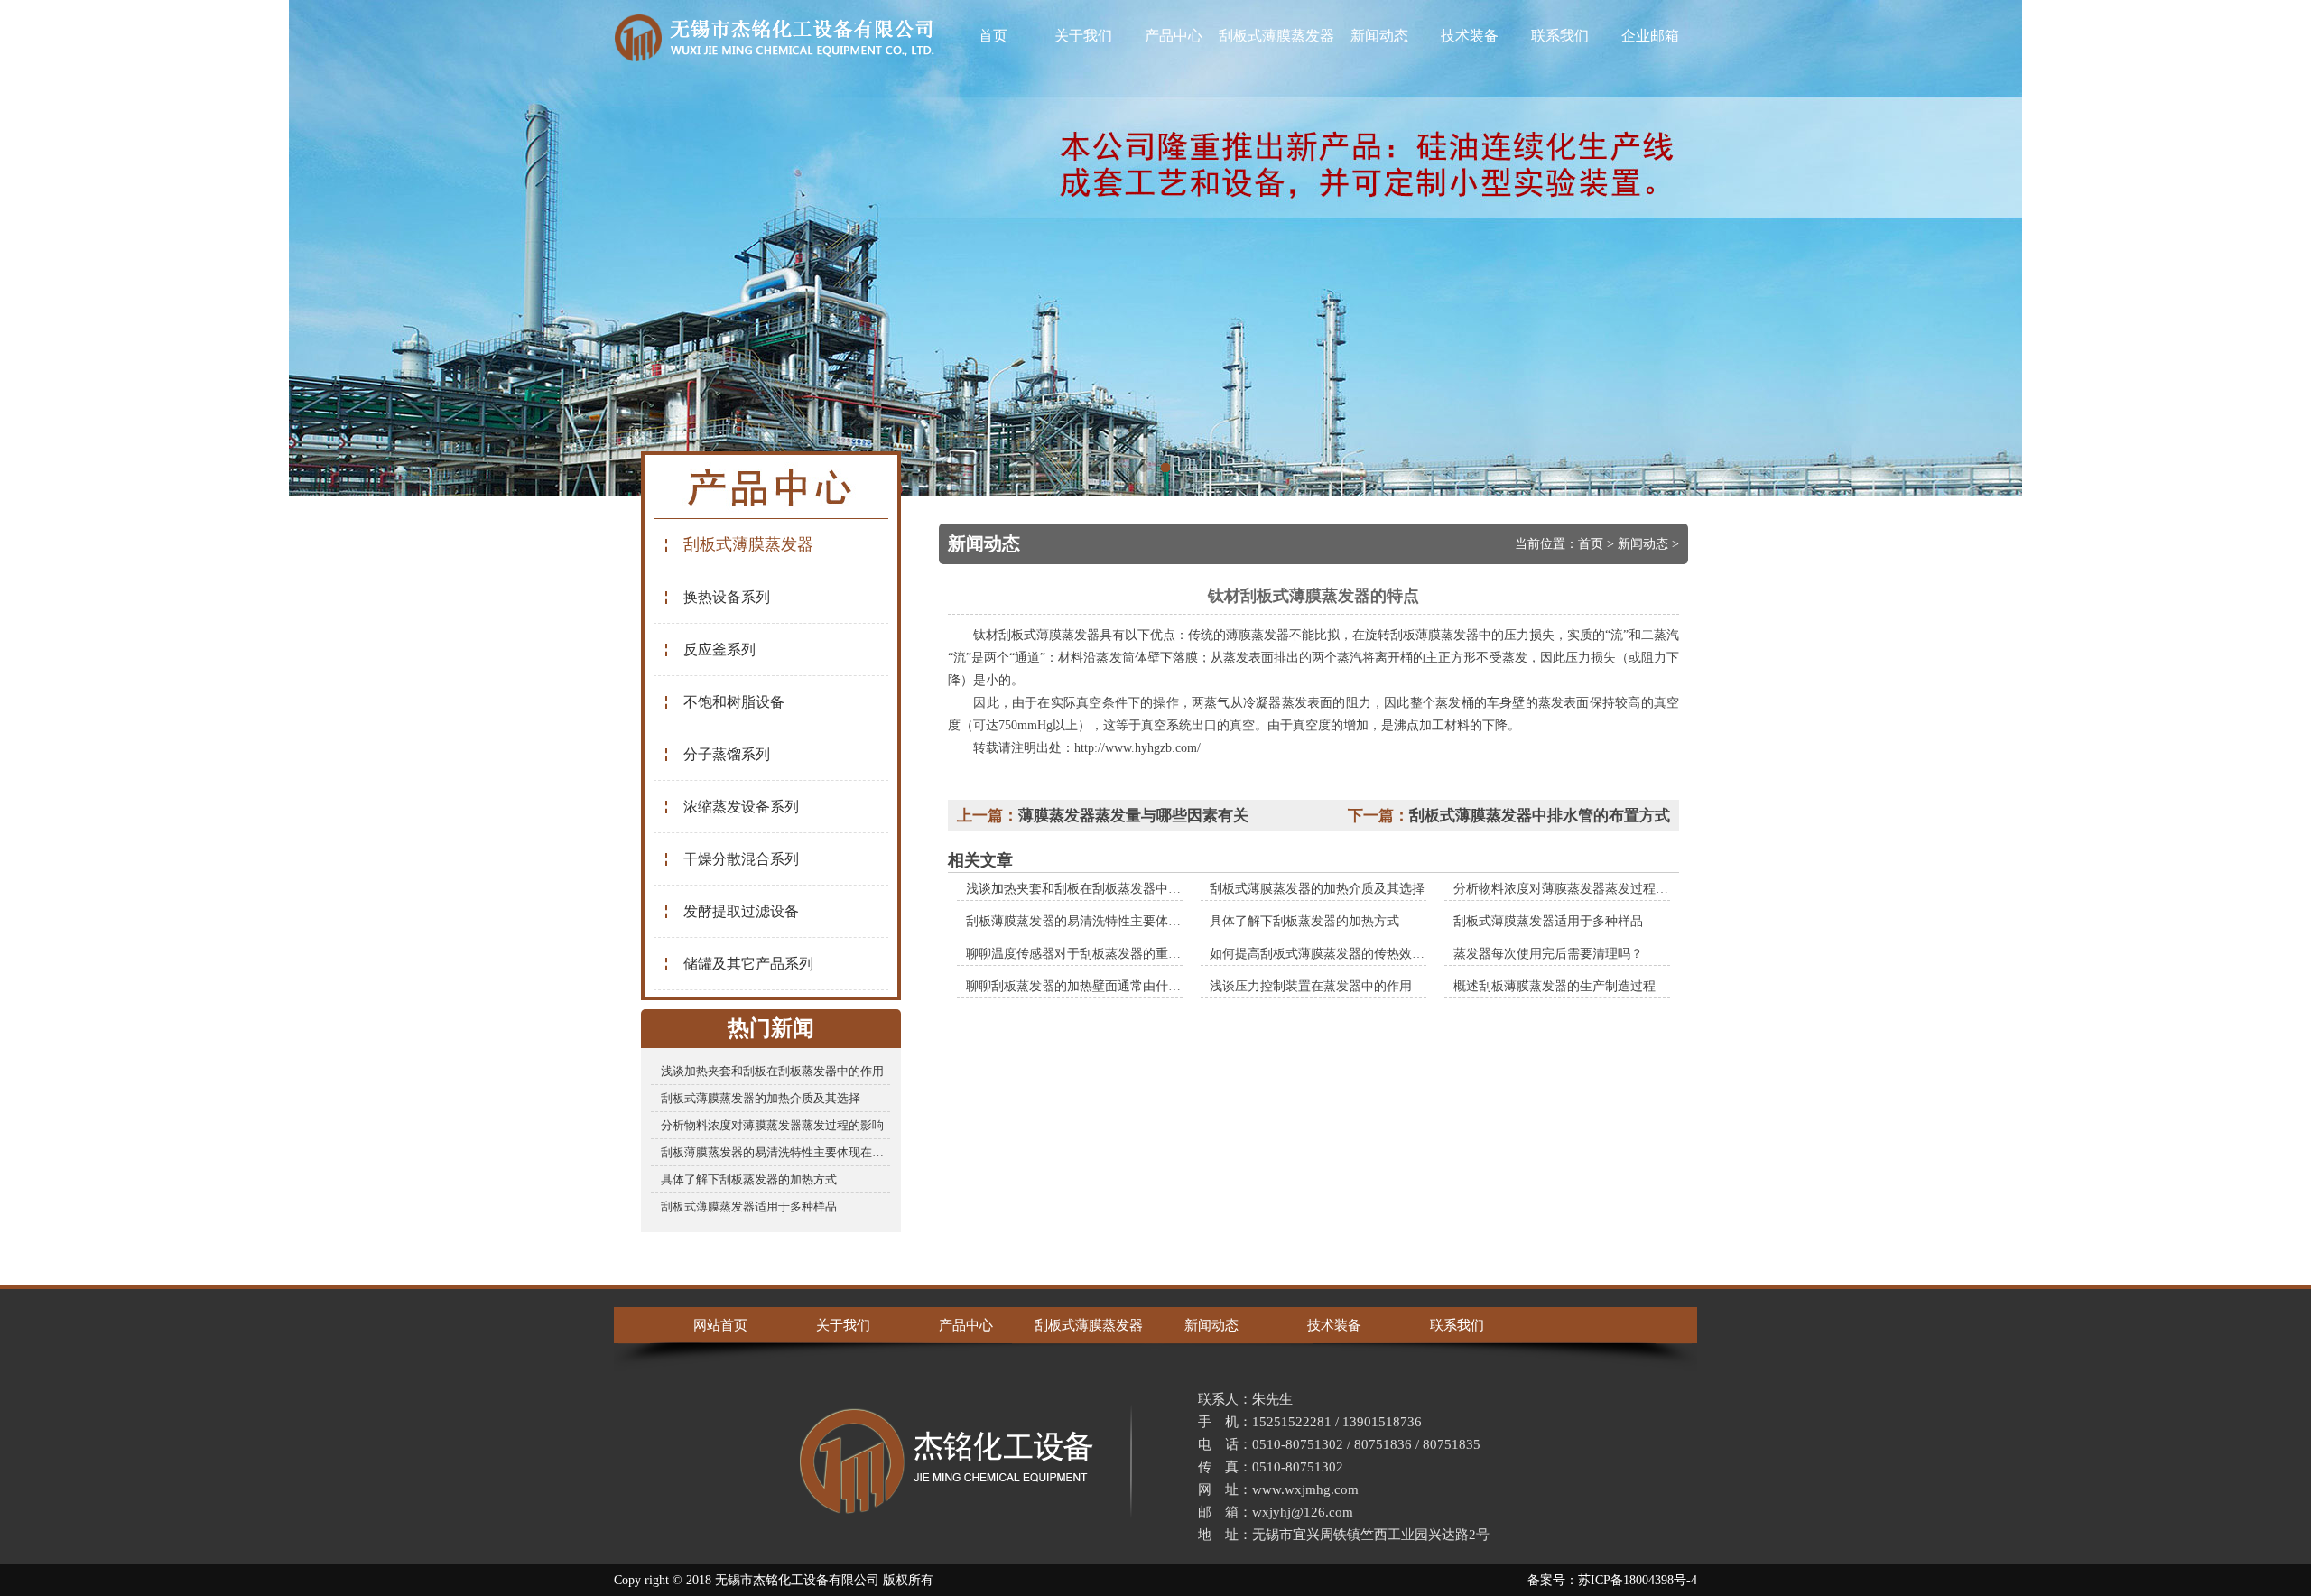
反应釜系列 (719, 650)
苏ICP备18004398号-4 (1638, 1580)
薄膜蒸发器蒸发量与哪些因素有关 (1133, 816)
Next (2279, 248)
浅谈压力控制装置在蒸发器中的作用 (1311, 986)
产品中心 (1174, 36)
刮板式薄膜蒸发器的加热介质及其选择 (761, 1098)
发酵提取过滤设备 (741, 911)
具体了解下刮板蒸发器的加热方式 (749, 1179)
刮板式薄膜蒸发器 (1276, 36)
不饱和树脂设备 (734, 702)
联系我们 (1560, 36)
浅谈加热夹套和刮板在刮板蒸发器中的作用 (772, 1071)
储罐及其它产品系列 (748, 964)
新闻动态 (1379, 36)
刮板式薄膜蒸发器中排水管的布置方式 (1540, 816)
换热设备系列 (727, 597)
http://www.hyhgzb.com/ (1137, 748)
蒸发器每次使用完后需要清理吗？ (1548, 954)
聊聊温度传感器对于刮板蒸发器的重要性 (1080, 954)
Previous (32, 248)
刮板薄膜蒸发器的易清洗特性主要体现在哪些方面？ (775, 1152)
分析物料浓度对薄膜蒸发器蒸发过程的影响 (772, 1125)
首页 (993, 36)
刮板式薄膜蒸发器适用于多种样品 (749, 1206)
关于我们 (1083, 36)
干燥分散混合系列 (741, 859)
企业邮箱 (1650, 36)
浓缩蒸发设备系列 (741, 807)
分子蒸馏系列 (727, 754)
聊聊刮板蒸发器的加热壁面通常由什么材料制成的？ (1111, 986)
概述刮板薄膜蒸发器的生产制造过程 (1555, 986)
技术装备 (1470, 36)
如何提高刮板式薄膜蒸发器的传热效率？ (1323, 954)
